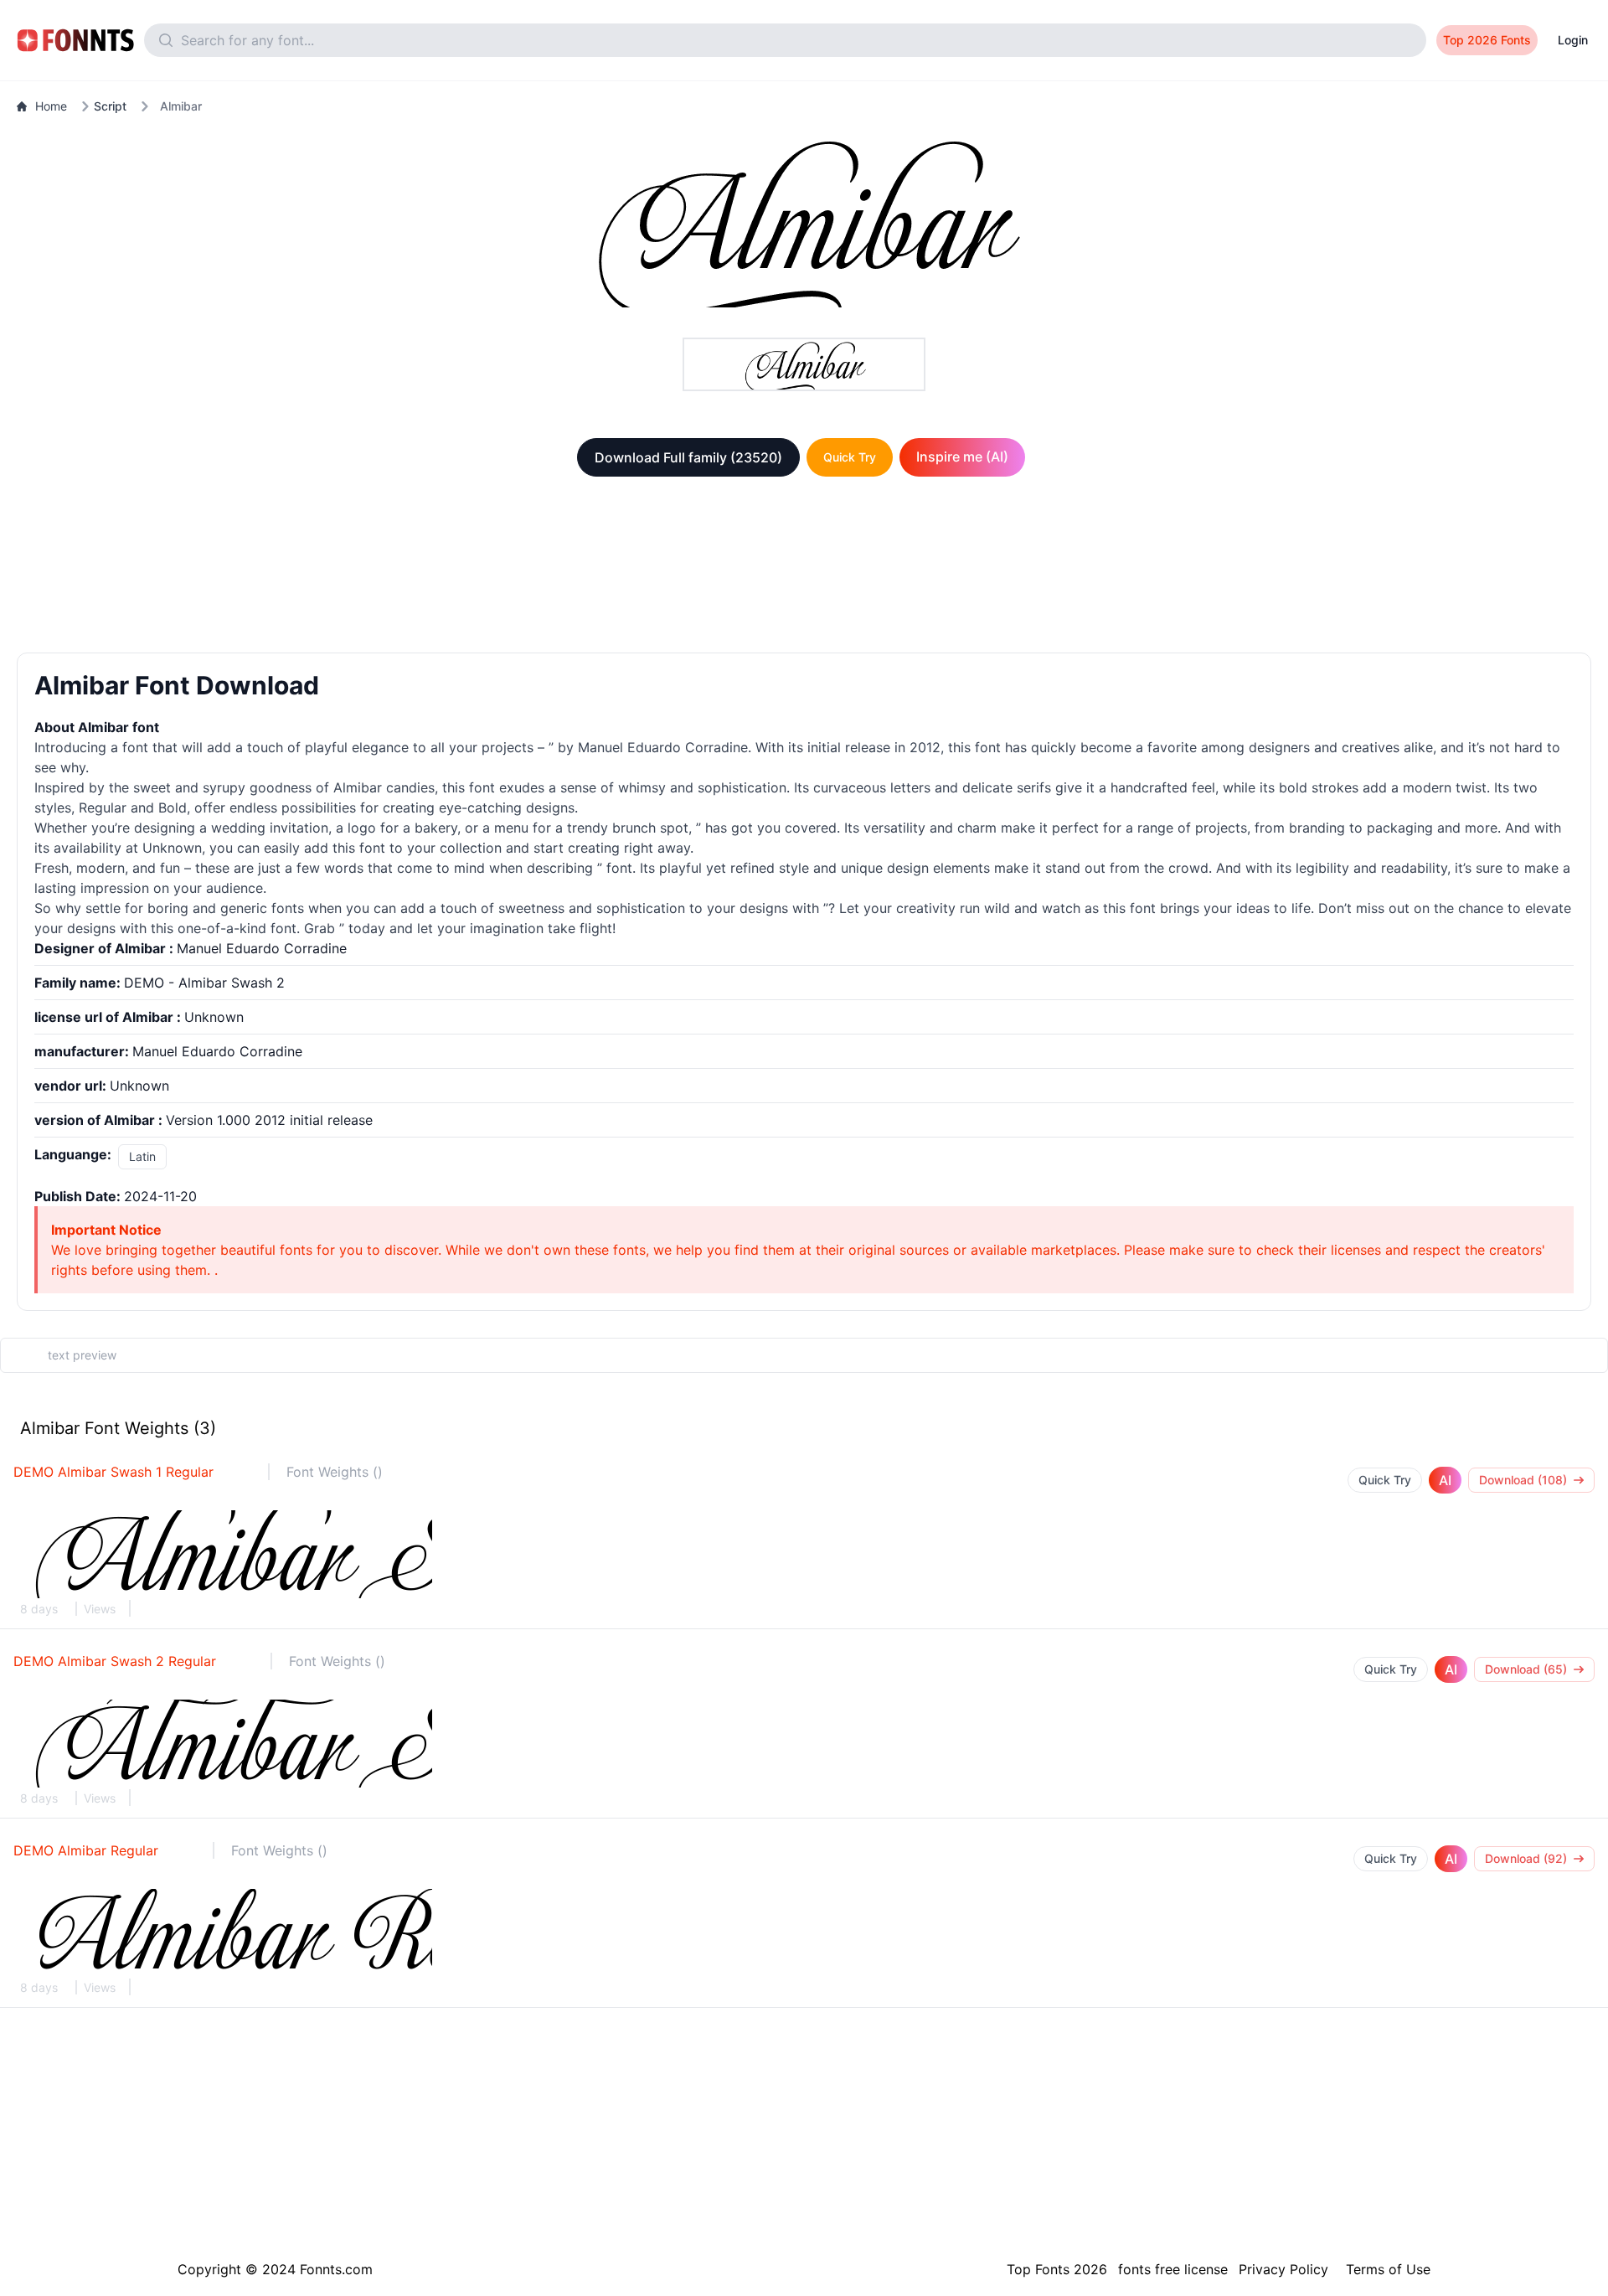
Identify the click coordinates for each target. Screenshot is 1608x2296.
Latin (142, 1156)
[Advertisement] (804, 568)
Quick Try (850, 457)
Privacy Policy (1283, 2269)
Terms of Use (1388, 2269)
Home (51, 106)
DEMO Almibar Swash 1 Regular (113, 1472)
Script (110, 106)
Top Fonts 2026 (1057, 2269)
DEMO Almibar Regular (86, 1850)
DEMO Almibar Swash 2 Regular (115, 1661)
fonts (288, 908)
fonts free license (1173, 2269)
